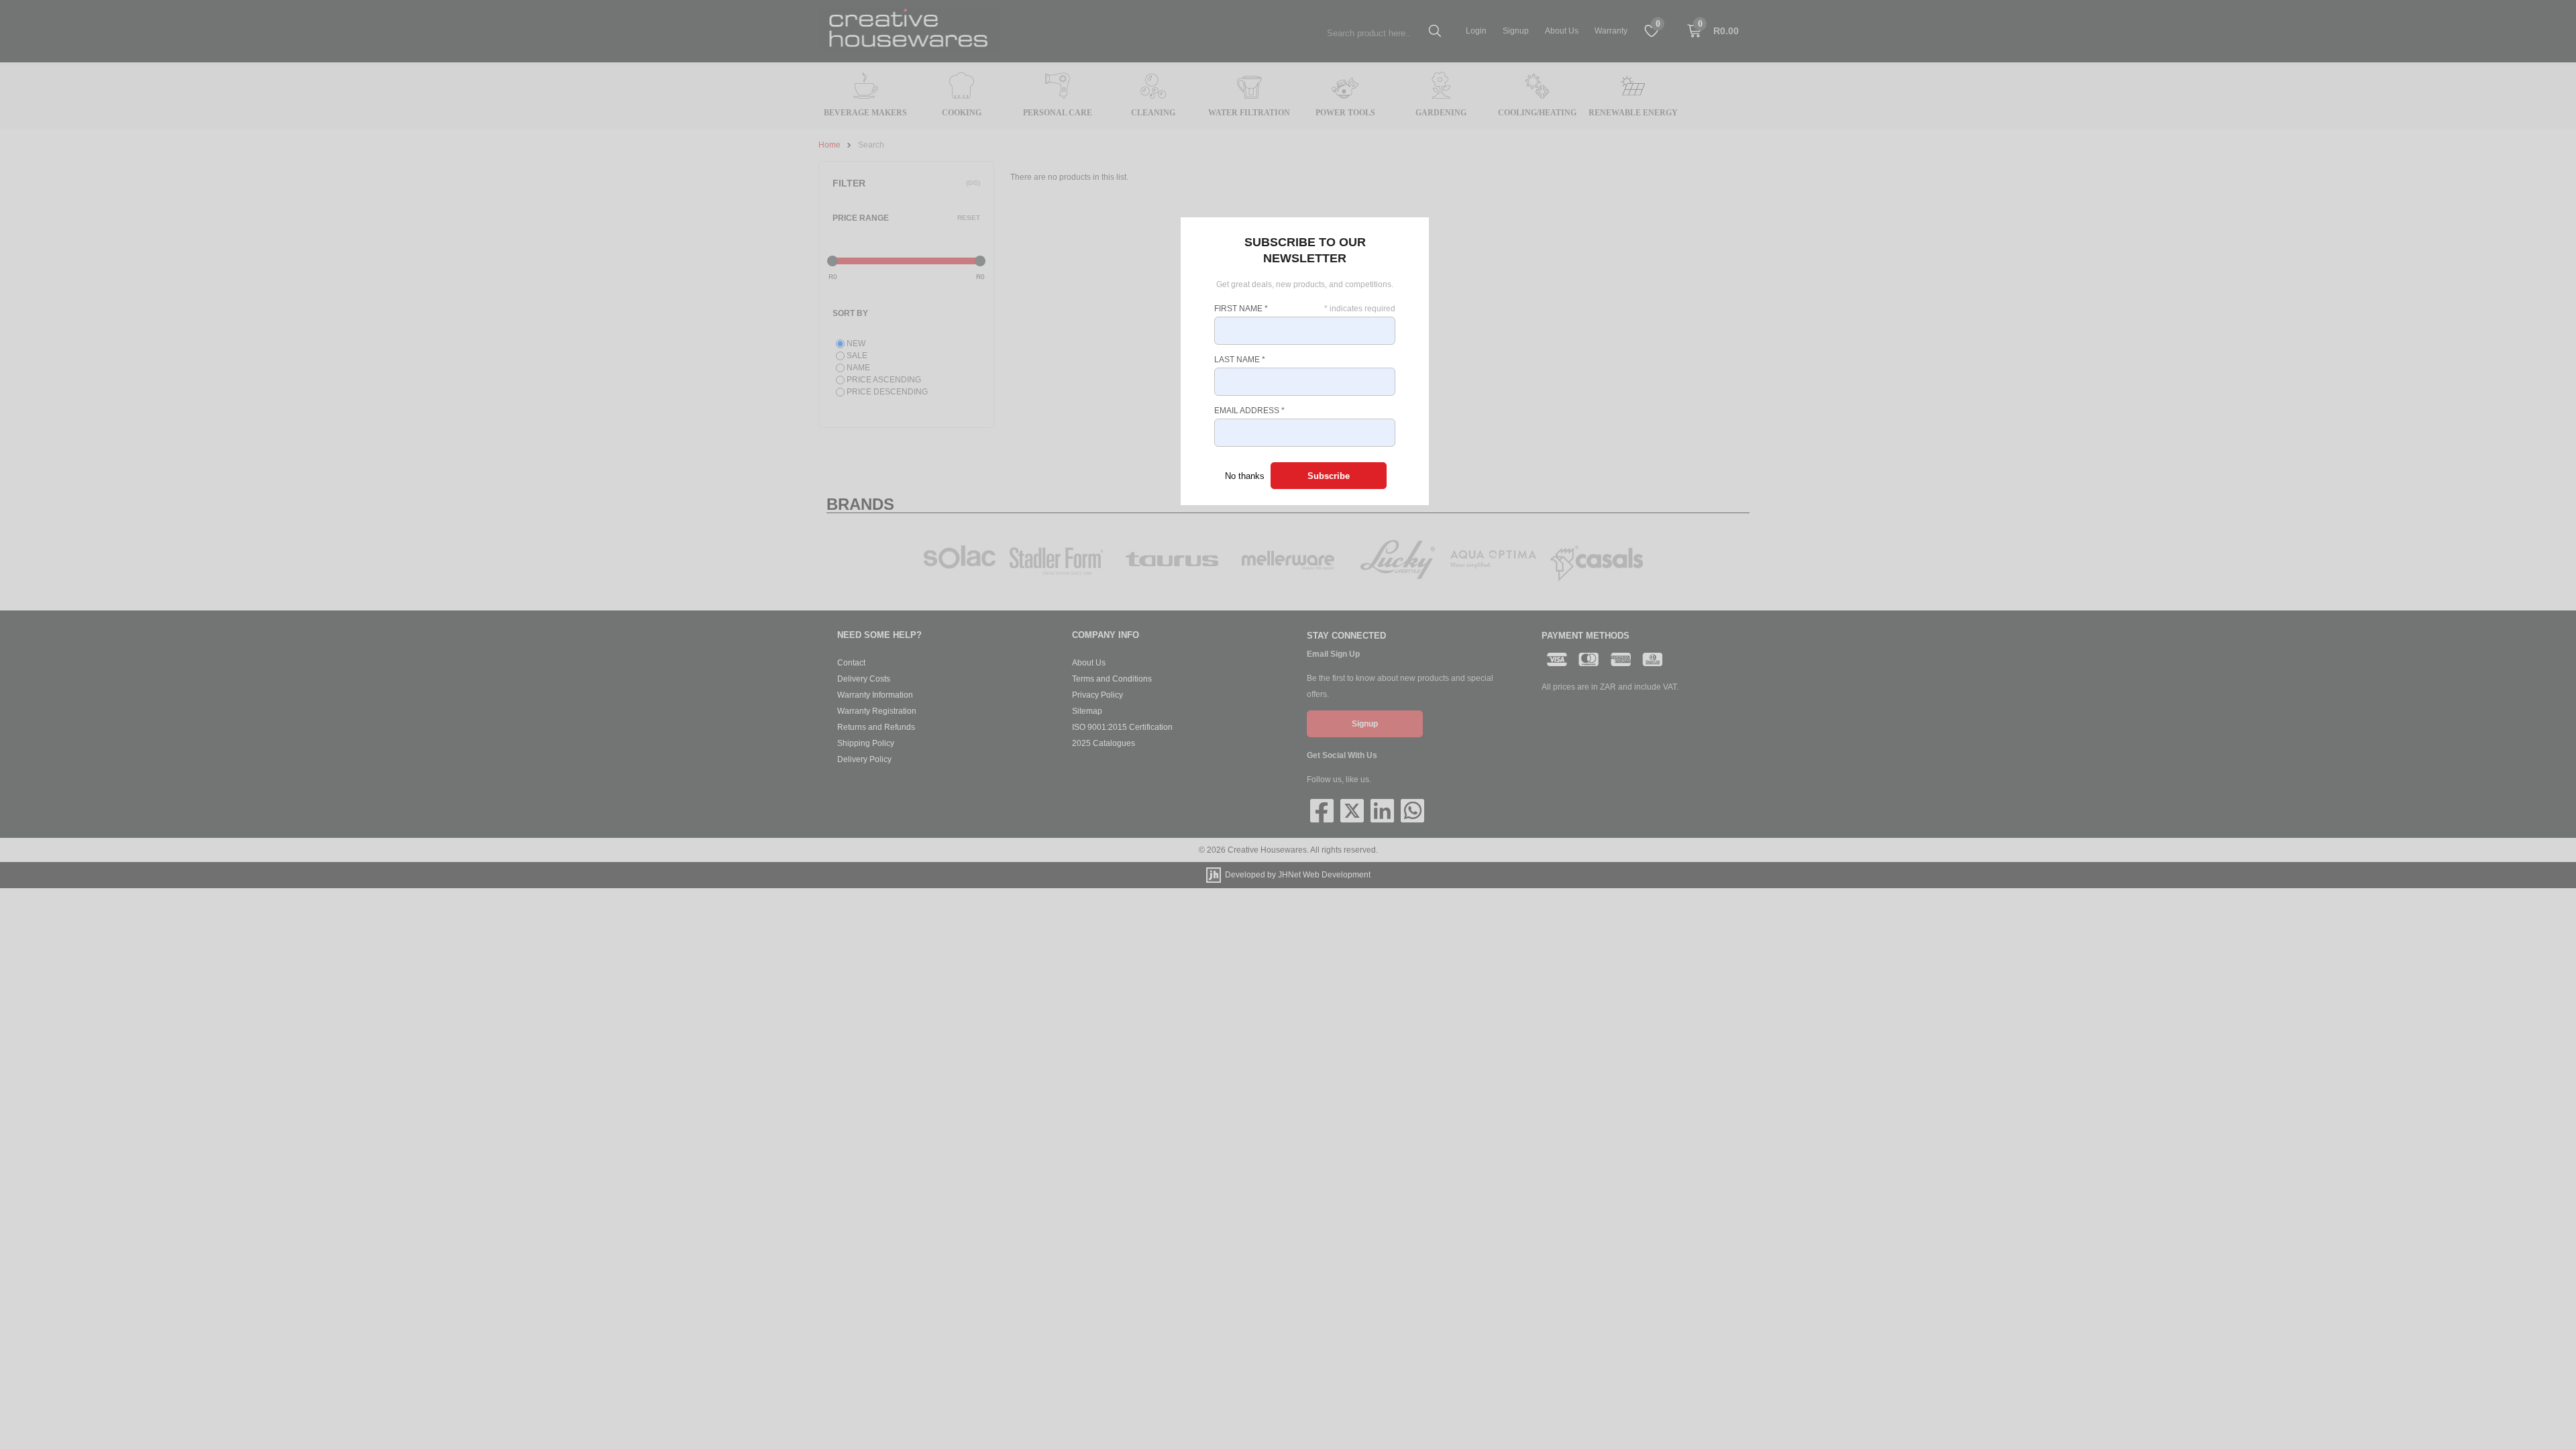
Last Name (1240, 360)
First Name (1241, 309)
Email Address (1249, 411)
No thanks (1245, 476)
